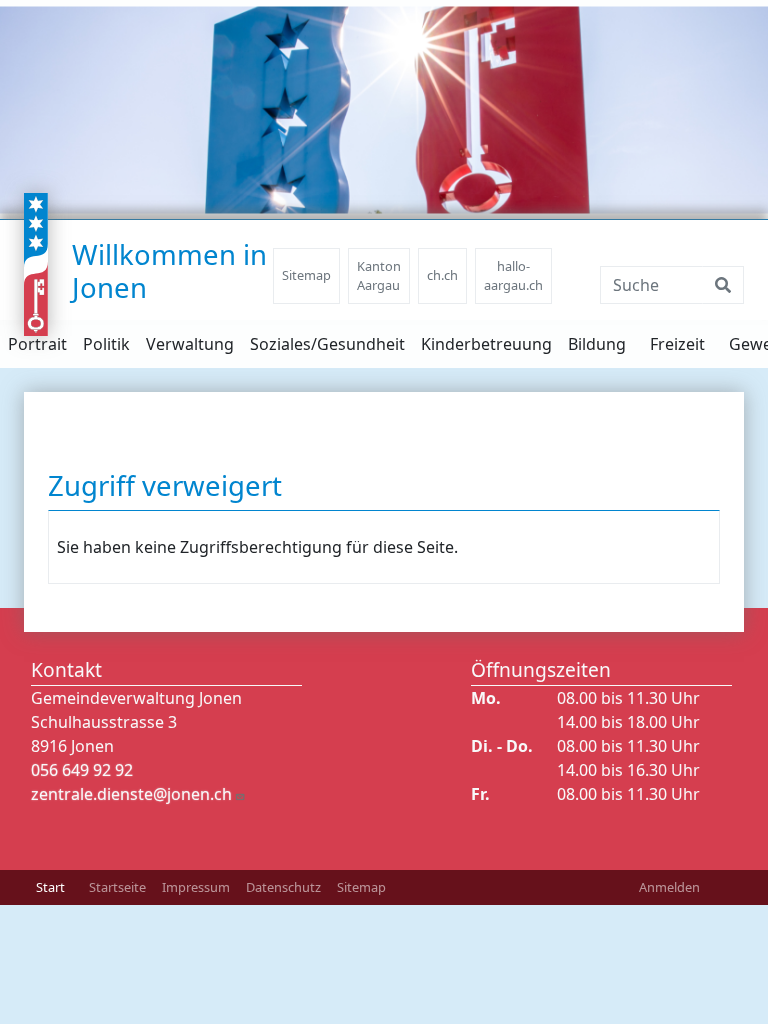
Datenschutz (283, 887)
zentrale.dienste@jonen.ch (131, 794)
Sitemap (306, 275)
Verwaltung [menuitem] (190, 344)
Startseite (117, 887)
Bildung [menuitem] (597, 344)
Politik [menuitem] (106, 344)
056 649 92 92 (82, 770)
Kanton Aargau (379, 275)
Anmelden (669, 887)
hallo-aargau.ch (513, 275)
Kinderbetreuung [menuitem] (486, 344)
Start (50, 887)
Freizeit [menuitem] (677, 344)
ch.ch (442, 275)
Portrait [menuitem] (37, 344)
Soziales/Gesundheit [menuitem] (327, 344)
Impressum (196, 887)
